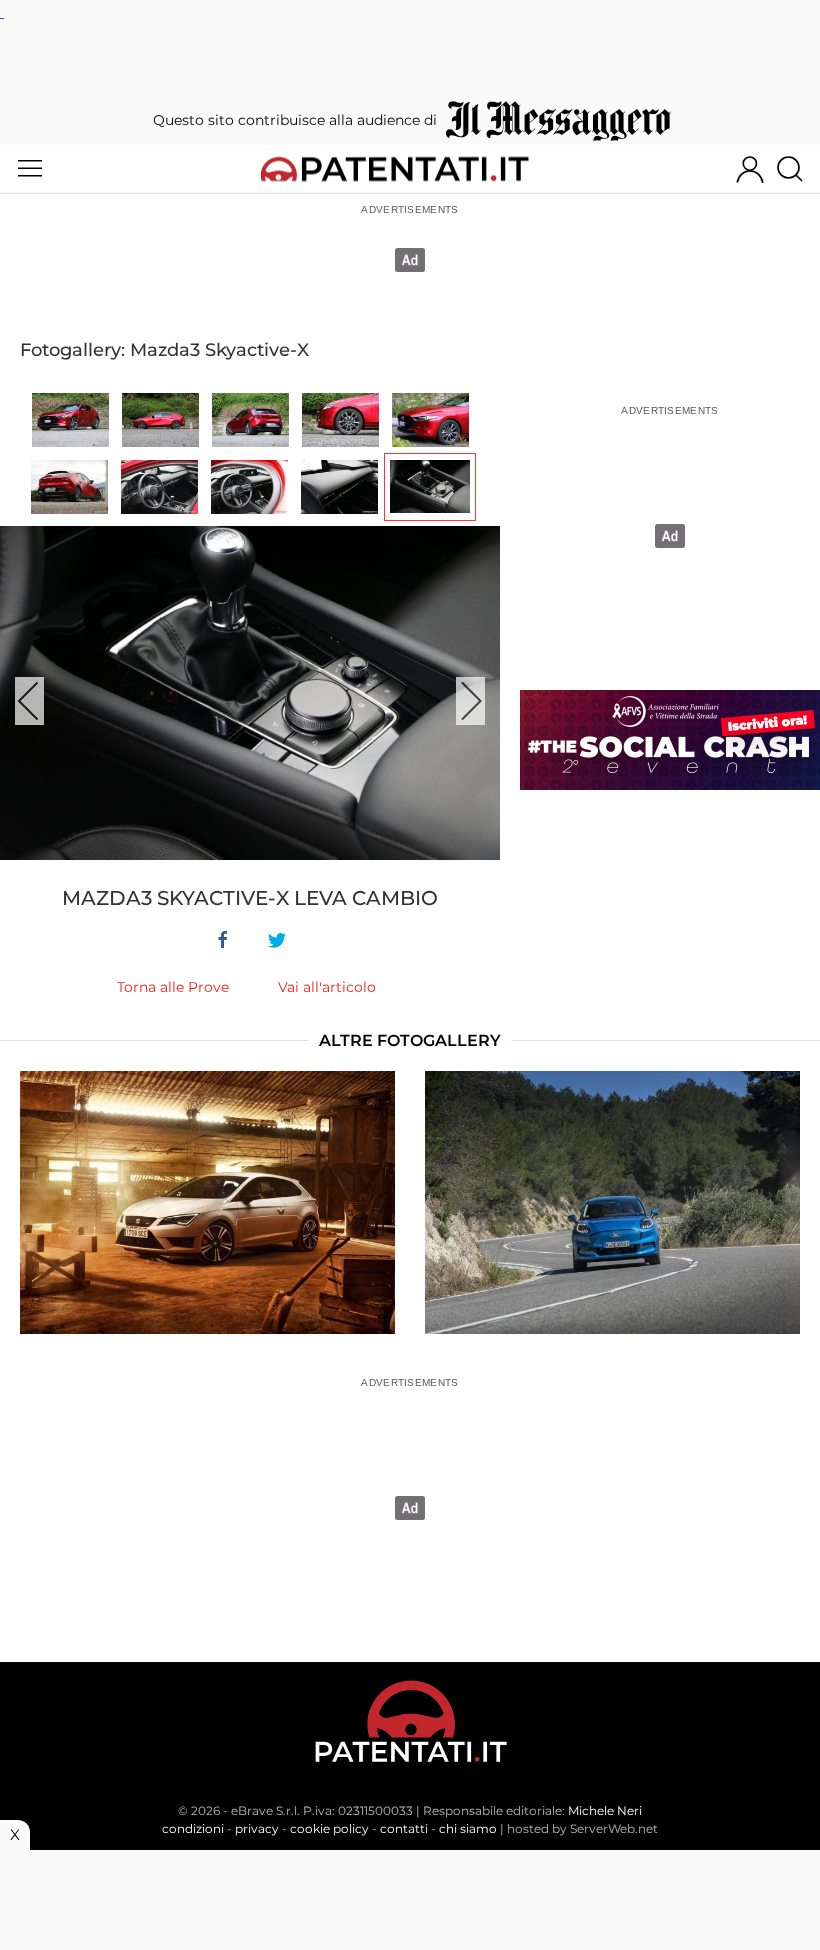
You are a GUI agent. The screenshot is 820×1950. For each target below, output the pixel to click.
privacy (257, 1828)
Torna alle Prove (173, 987)
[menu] (30, 169)
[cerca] (797, 169)
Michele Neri (605, 1810)
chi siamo (468, 1828)
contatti (404, 1828)
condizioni (193, 1828)
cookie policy (329, 1828)
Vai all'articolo (327, 987)
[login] (750, 169)
